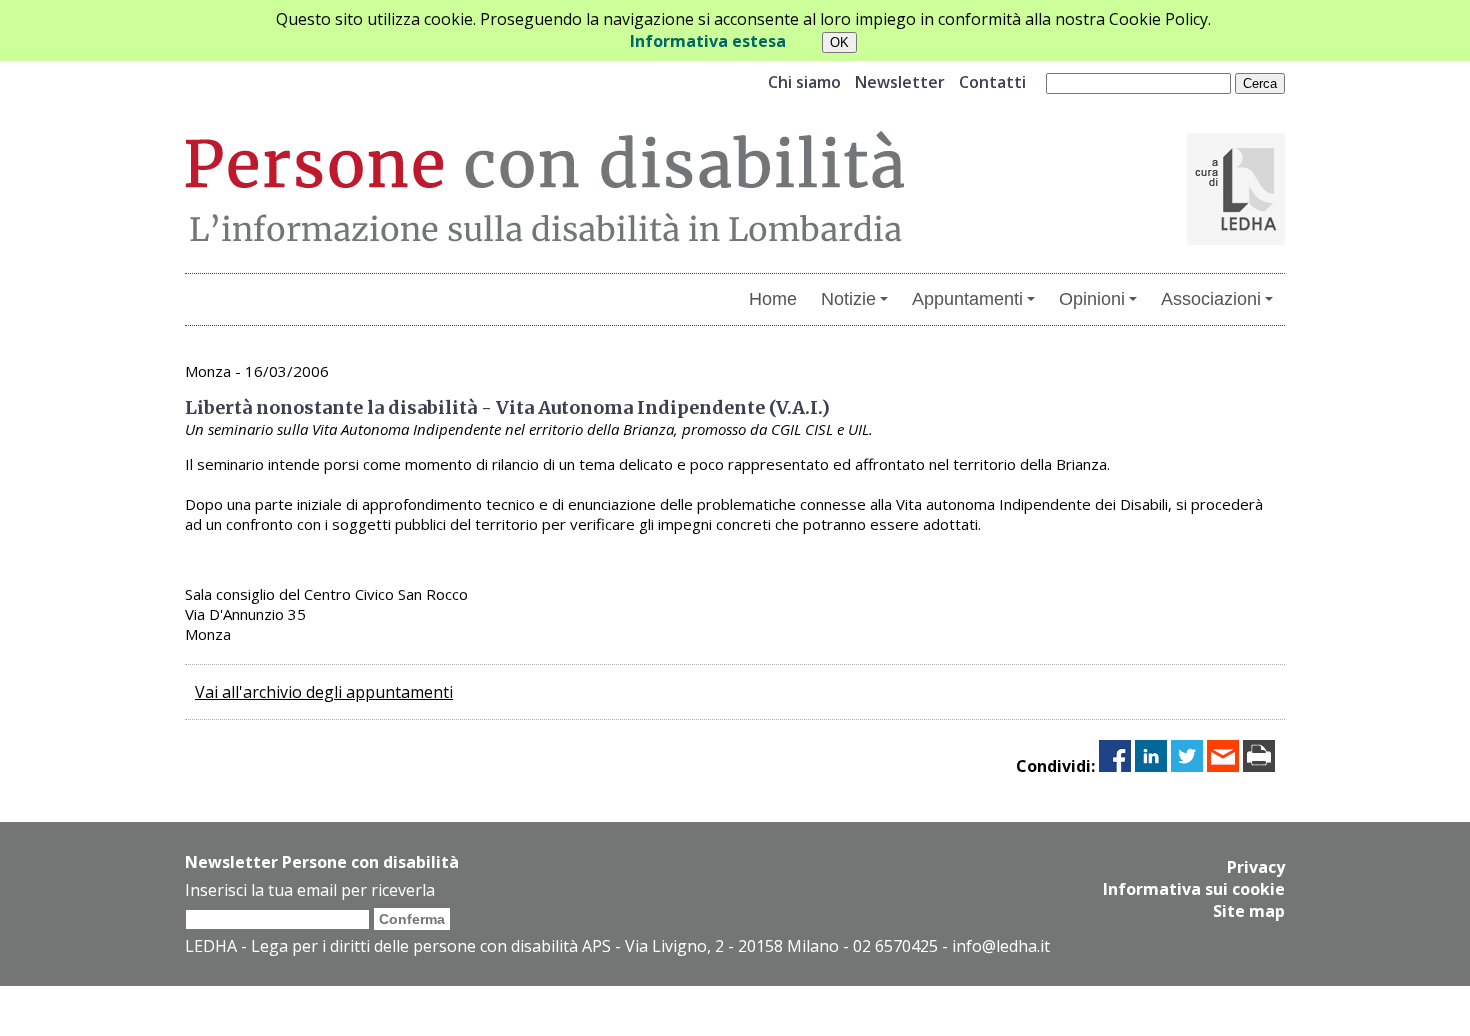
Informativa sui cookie (1194, 889)
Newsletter (900, 82)
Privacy (1256, 867)
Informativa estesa (708, 41)
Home (773, 299)
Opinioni (1092, 299)
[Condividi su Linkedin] (1151, 766)
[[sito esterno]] (1236, 239)
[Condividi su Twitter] (1187, 766)
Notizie (848, 299)
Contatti (992, 82)
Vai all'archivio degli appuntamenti (324, 692)
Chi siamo (804, 82)
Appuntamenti (967, 299)
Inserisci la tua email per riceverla (310, 890)
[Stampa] (1259, 766)
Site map (1249, 911)
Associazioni (1211, 299)
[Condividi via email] (1223, 766)
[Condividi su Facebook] (1115, 766)
